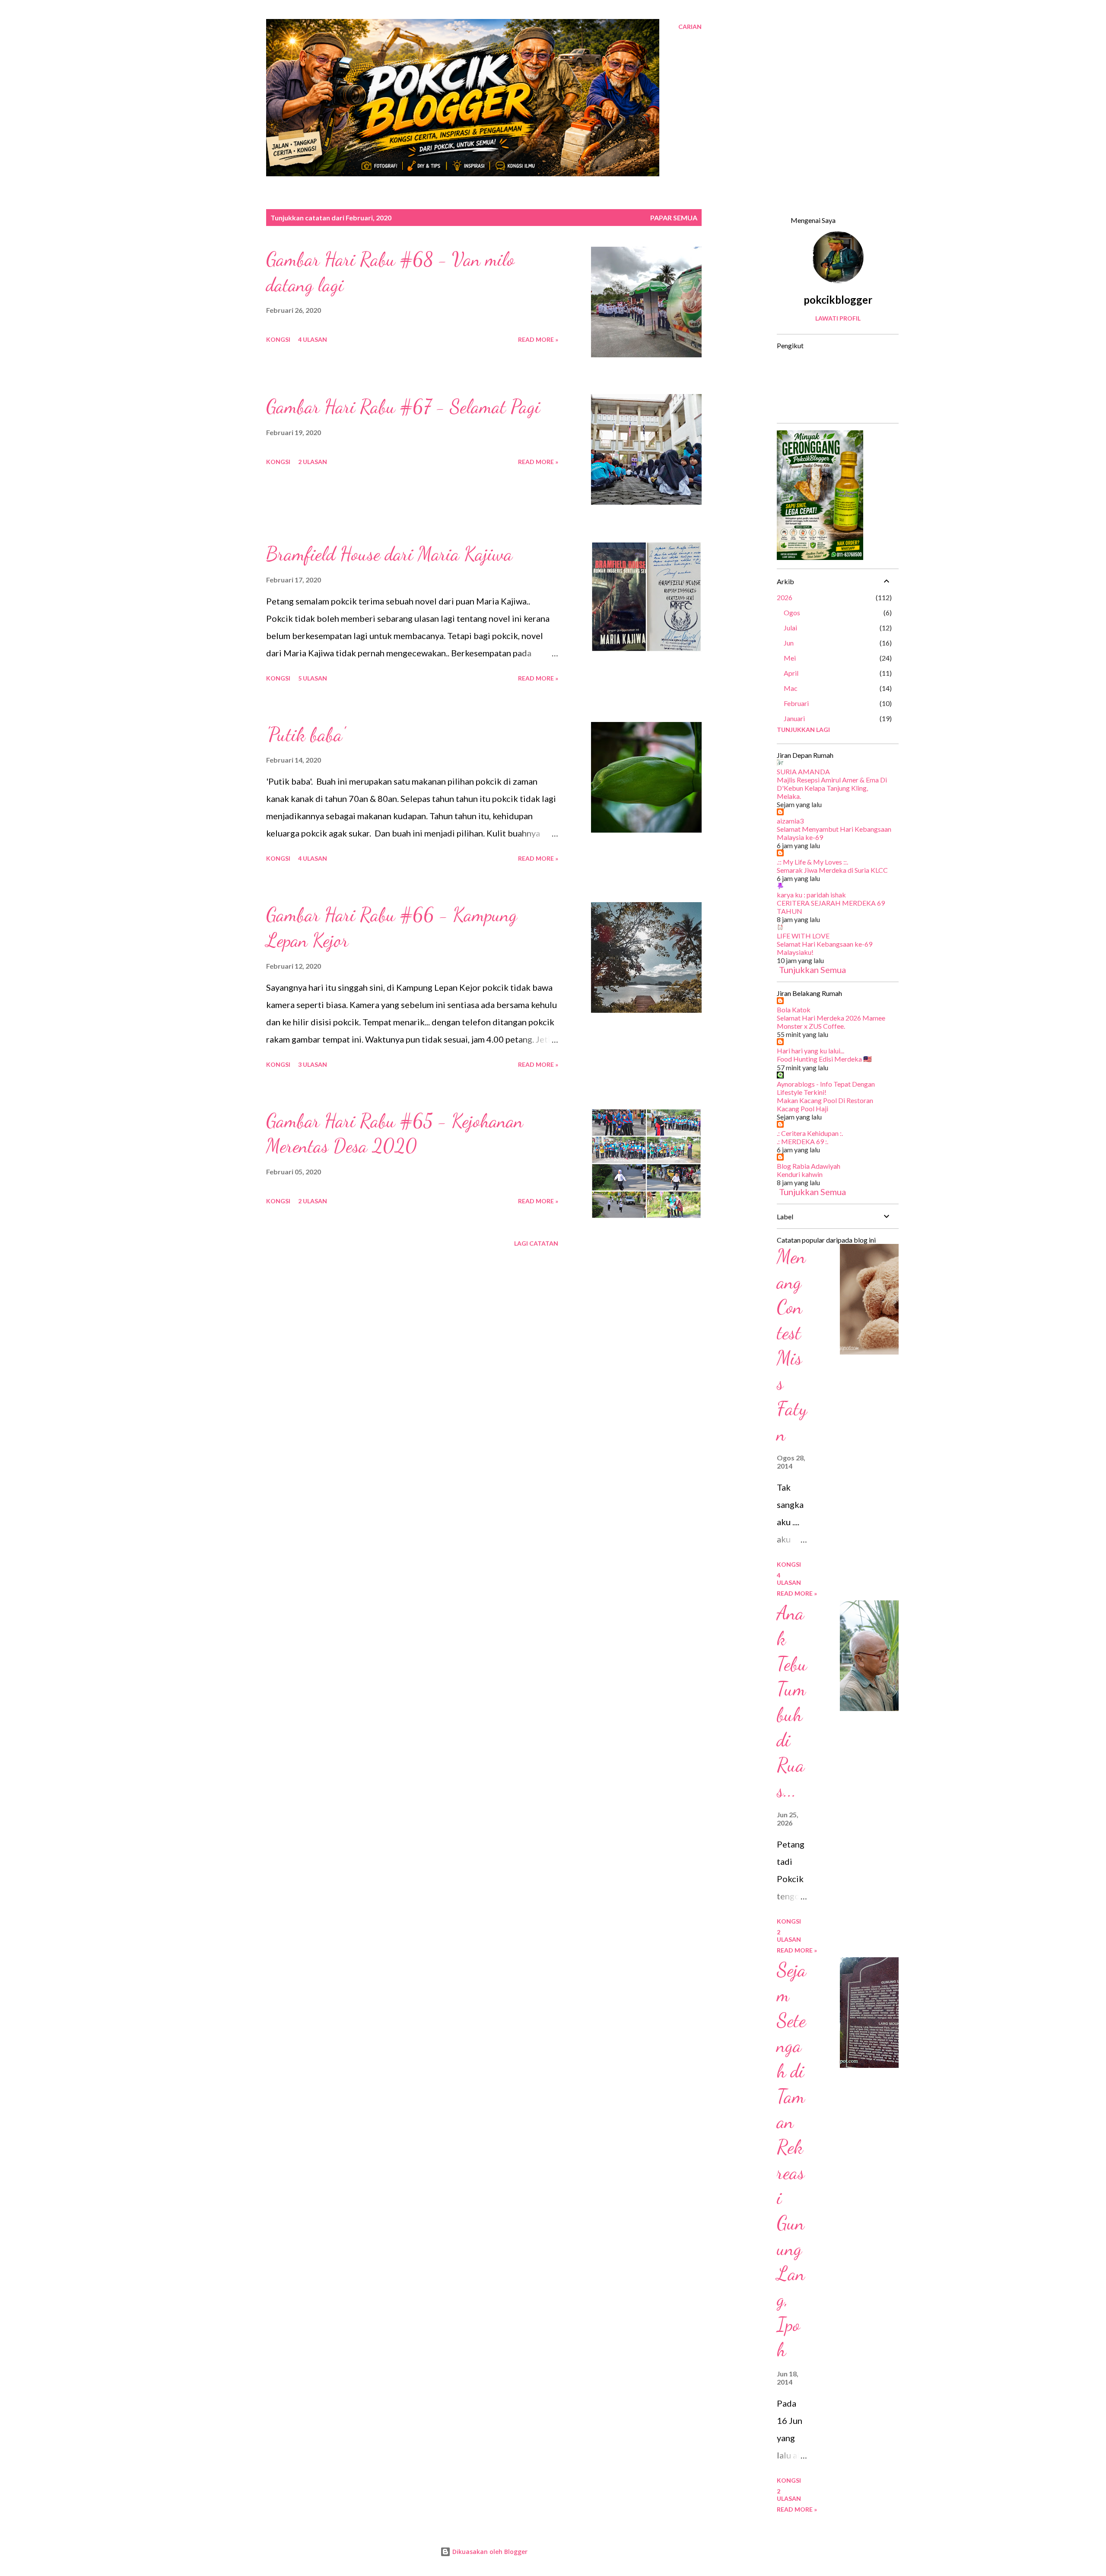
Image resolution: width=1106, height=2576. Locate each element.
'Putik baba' (305, 735)
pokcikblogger (838, 300)
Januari (794, 718)
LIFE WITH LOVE (803, 936)
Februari (796, 703)
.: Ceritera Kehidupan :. (810, 1133)
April (791, 673)
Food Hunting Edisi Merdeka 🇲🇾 (824, 1059)
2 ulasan (313, 462)
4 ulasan (313, 339)
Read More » (538, 339)
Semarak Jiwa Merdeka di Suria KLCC (832, 870)
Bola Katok (794, 1010)
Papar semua (674, 218)
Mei (790, 658)
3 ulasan (313, 1064)
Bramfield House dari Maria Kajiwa (389, 554)
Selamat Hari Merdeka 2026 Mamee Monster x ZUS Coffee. (831, 1022)
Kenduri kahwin (800, 1174)
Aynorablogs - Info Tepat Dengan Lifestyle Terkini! (826, 1088)
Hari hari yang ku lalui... (810, 1051)
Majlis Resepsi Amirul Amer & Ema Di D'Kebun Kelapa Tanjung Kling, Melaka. (832, 788)
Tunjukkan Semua (812, 970)
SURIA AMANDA (803, 771)
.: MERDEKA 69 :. (802, 1141)
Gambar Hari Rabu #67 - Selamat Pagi (403, 407)
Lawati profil (838, 318)
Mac (791, 688)
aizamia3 (790, 821)
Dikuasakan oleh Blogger (489, 2552)
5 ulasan (313, 678)
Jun (789, 643)
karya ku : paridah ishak (811, 895)
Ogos (792, 612)
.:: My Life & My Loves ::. (812, 862)
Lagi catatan (536, 1243)
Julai (790, 628)
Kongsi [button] (278, 339)
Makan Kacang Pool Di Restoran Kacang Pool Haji (825, 1104)
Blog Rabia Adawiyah (809, 1166)
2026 (785, 597)
